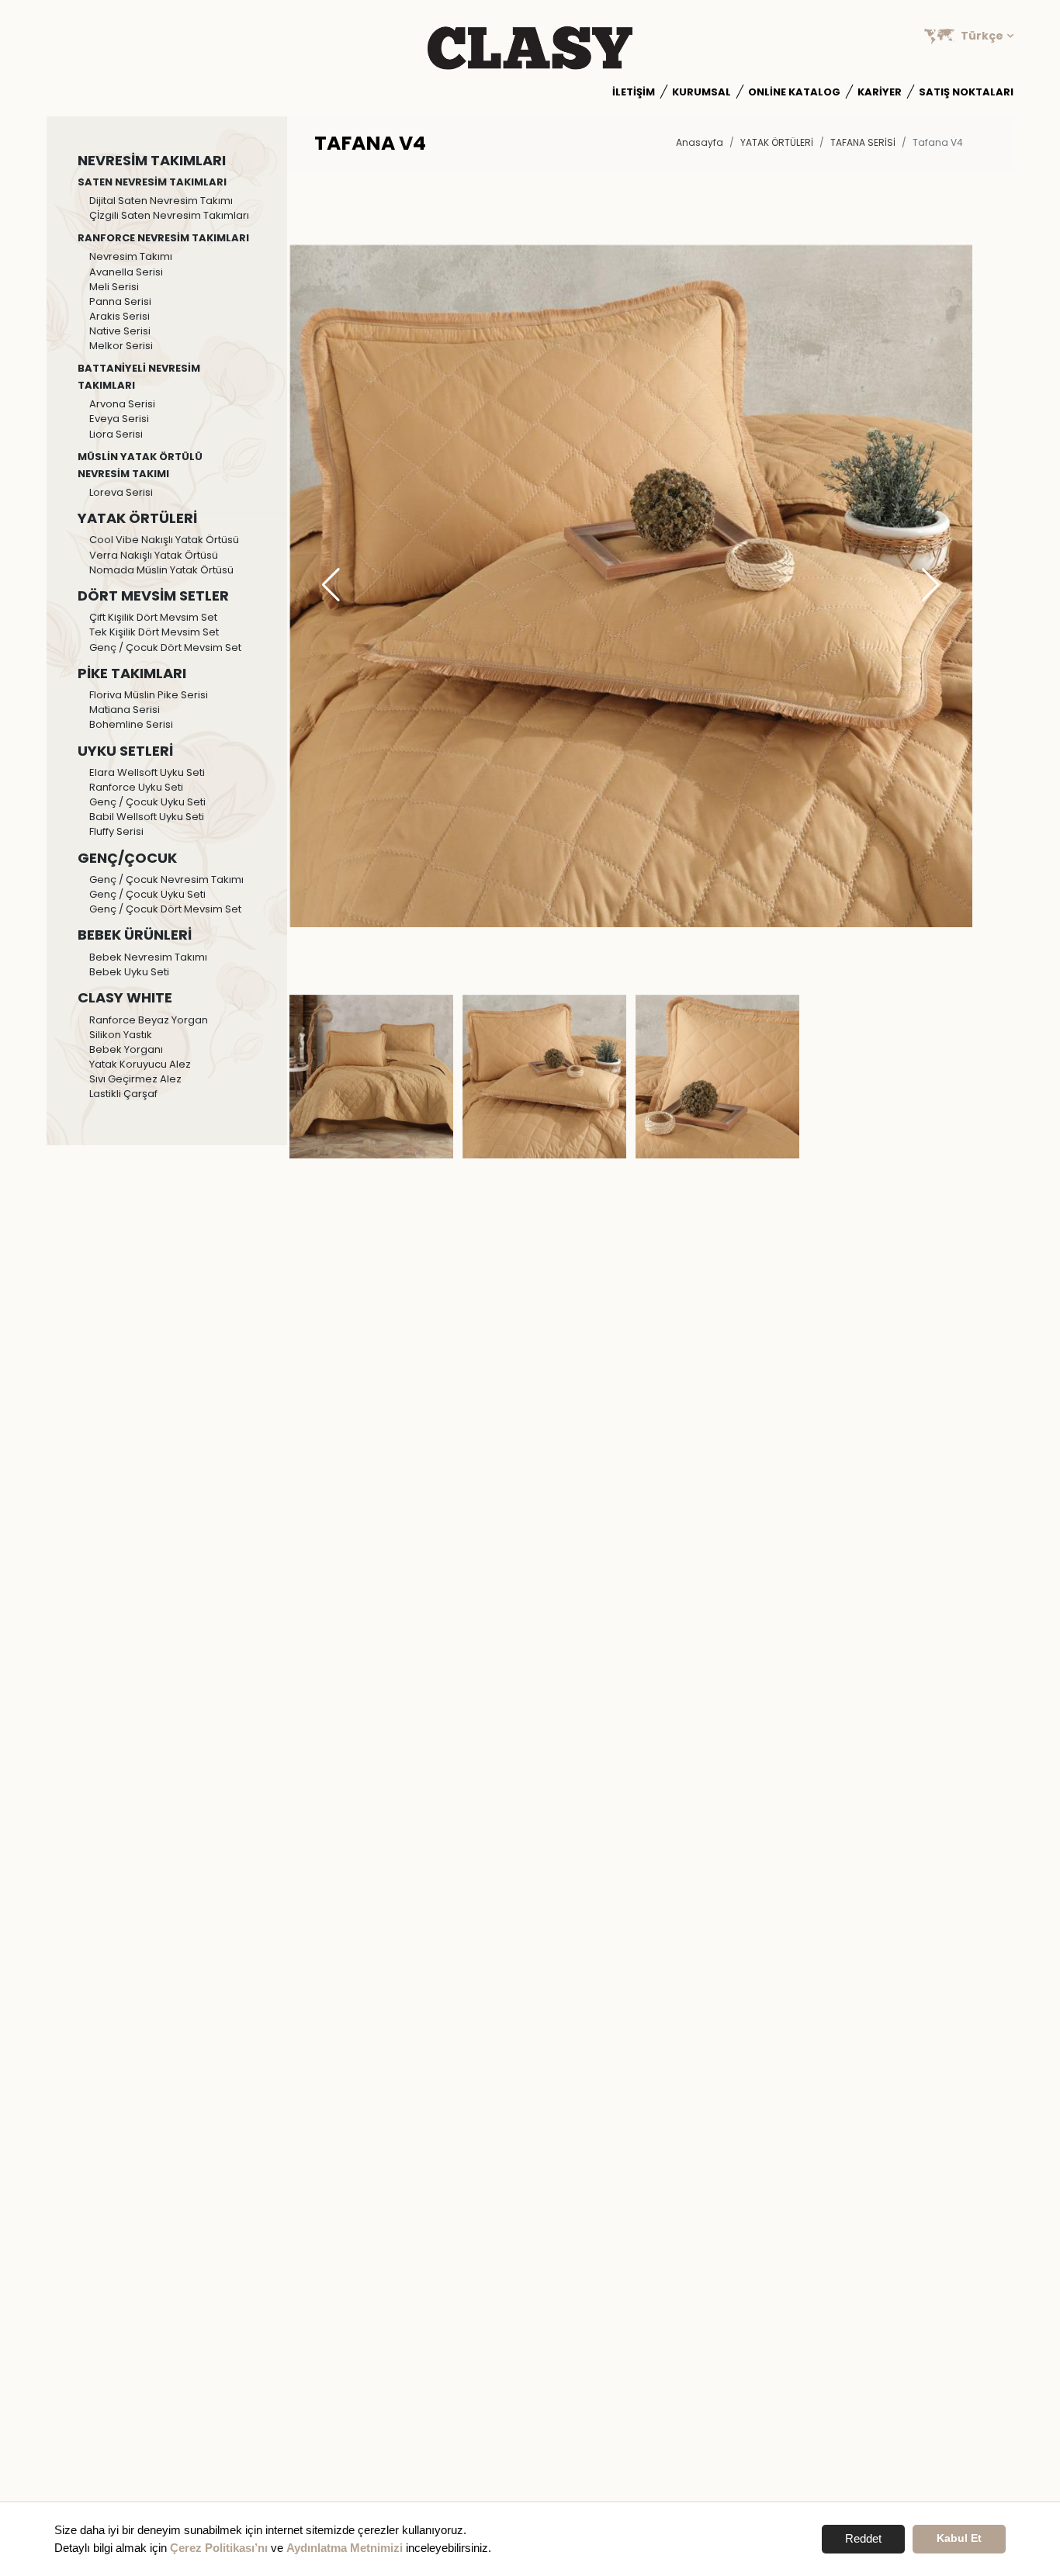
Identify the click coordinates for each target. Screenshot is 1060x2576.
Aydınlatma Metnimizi (345, 2548)
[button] (931, 586)
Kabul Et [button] (959, 2538)
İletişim (634, 92)
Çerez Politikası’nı (219, 2548)
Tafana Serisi (863, 142)
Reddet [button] (863, 2538)
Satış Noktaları (966, 92)
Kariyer (880, 92)
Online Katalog (794, 92)
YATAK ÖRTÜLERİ (777, 142)
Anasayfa (700, 142)
